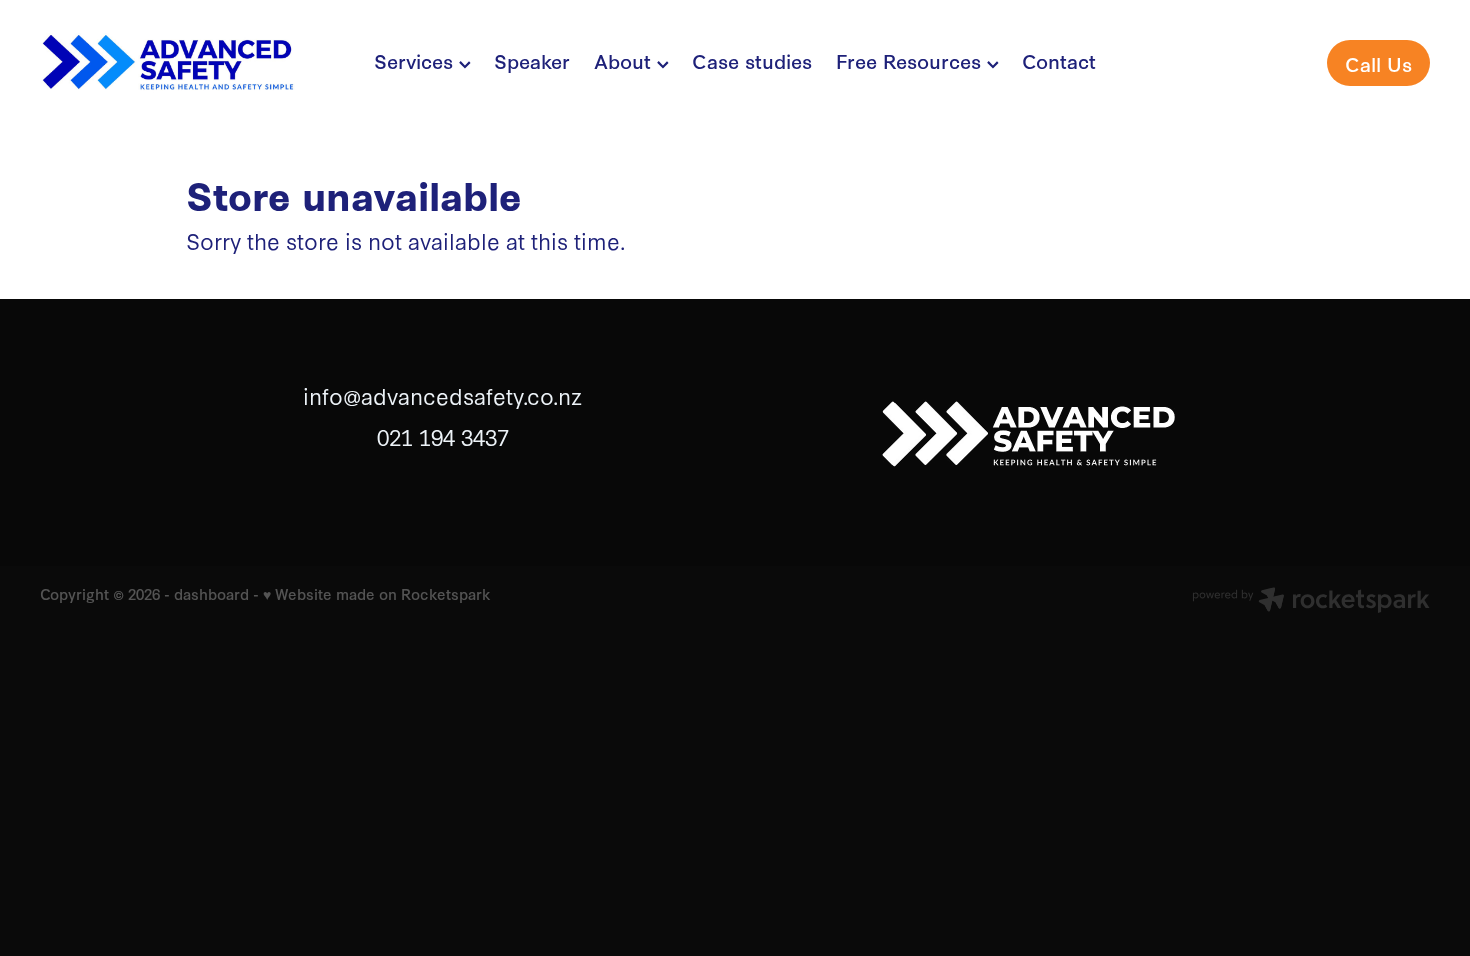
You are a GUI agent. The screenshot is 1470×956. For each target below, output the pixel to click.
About (625, 60)
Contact (1059, 60)
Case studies (752, 60)
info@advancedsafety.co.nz (442, 395)
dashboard (211, 593)
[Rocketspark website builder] (1311, 601)
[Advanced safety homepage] (179, 63)
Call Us (1378, 63)
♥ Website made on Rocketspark (377, 593)
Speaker (532, 60)
